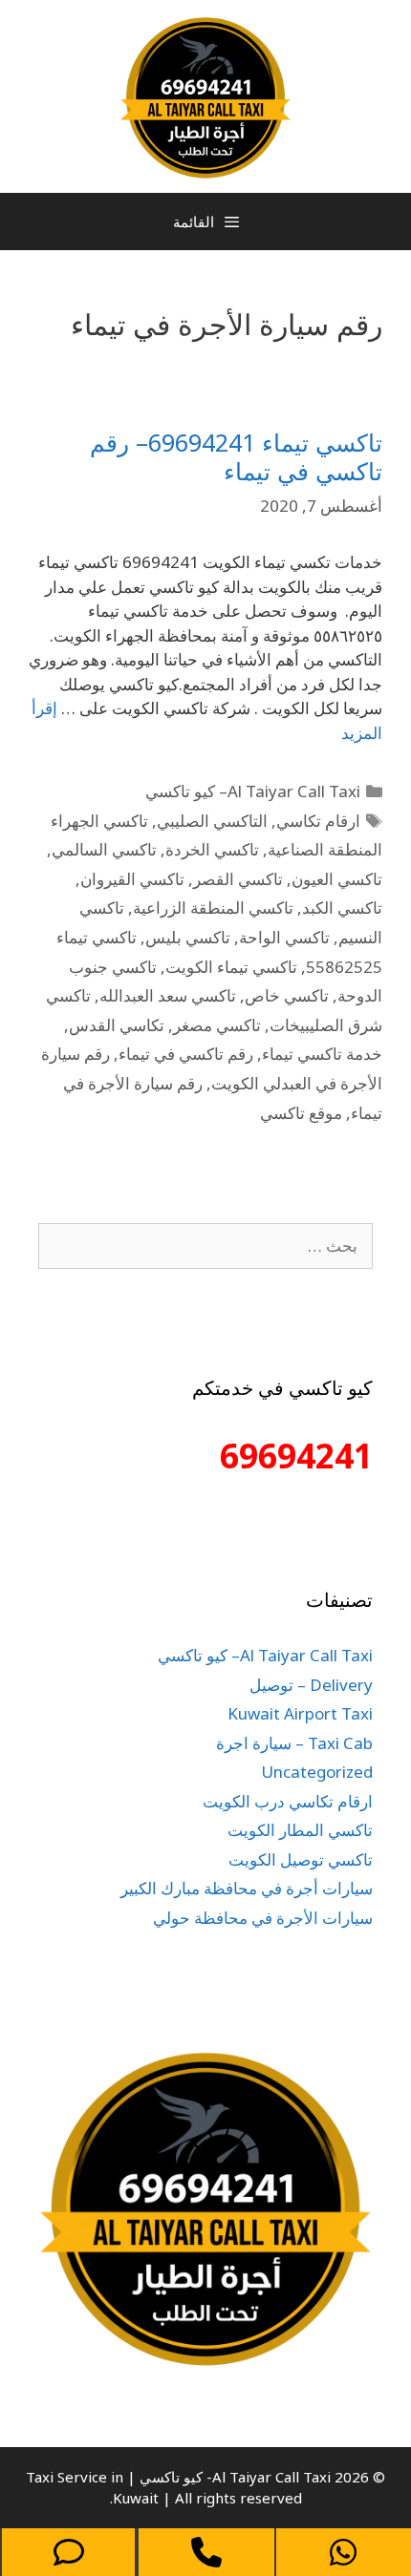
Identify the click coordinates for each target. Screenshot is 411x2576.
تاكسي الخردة (212, 849)
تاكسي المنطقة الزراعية (213, 908)
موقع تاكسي (301, 1113)
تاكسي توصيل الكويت (301, 1859)
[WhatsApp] (344, 2552)
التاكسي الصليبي (212, 821)
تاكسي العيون (337, 879)
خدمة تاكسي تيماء (322, 1054)
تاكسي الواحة (284, 937)
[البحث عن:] (205, 1246)
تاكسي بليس (188, 937)
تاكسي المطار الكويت (300, 1830)
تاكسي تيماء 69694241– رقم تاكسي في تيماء (236, 456)
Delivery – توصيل (311, 1685)
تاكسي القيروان (132, 879)
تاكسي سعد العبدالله (168, 995)
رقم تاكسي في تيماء (186, 1054)
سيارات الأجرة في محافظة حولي (263, 1918)
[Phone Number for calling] (206, 2552)
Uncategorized (317, 1772)
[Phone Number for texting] (68, 2552)
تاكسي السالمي (104, 849)
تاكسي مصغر (217, 1025)
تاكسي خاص (287, 995)
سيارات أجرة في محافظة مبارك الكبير (247, 1888)
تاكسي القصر (238, 879)
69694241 (296, 1456)
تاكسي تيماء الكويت (231, 967)
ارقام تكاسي (318, 821)
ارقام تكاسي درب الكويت (288, 1801)
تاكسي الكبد (342, 908)
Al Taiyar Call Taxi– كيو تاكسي (253, 791)
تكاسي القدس (117, 1025)
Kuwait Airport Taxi (300, 1713)
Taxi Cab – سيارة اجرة (294, 1743)
